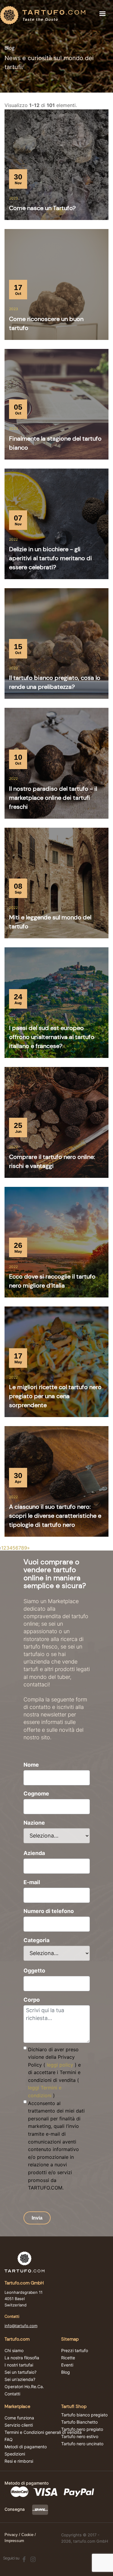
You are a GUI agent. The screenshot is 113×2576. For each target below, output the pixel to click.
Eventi (67, 2365)
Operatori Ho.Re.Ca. (24, 2387)
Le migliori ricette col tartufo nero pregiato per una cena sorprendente (55, 1396)
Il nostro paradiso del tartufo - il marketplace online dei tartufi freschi (53, 798)
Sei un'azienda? (20, 2379)
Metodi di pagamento (26, 2447)
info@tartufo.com (21, 2326)
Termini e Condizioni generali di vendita (43, 2432)
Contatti (12, 2394)
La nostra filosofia (22, 2358)
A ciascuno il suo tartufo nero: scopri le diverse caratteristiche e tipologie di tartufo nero (55, 1516)
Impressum (14, 2541)
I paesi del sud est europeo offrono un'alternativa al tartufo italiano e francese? (52, 1037)
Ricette (68, 2358)
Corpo (32, 2000)
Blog (66, 2372)
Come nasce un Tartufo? (42, 208)
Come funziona (19, 2418)
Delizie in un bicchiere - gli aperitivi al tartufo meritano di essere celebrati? (50, 558)
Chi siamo (14, 2351)
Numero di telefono (49, 1911)
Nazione (34, 1823)
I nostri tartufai (19, 2365)
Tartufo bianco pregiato (84, 2415)
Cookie (27, 2535)
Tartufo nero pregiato (82, 2429)
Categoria (36, 1940)
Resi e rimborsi (19, 2461)
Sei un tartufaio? (20, 2372)
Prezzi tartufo (75, 2351)
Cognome (36, 1794)
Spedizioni (15, 2454)
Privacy (11, 2535)
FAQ (9, 2440)
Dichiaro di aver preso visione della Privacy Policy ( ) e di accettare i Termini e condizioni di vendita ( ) (54, 2073)
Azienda (34, 1853)
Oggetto (34, 1971)
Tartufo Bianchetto (79, 2422)
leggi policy (60, 2065)
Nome (31, 1765)
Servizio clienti (19, 2425)
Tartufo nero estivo (80, 2437)
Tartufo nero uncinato (82, 2444)
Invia (37, 2218)
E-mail (32, 1882)
